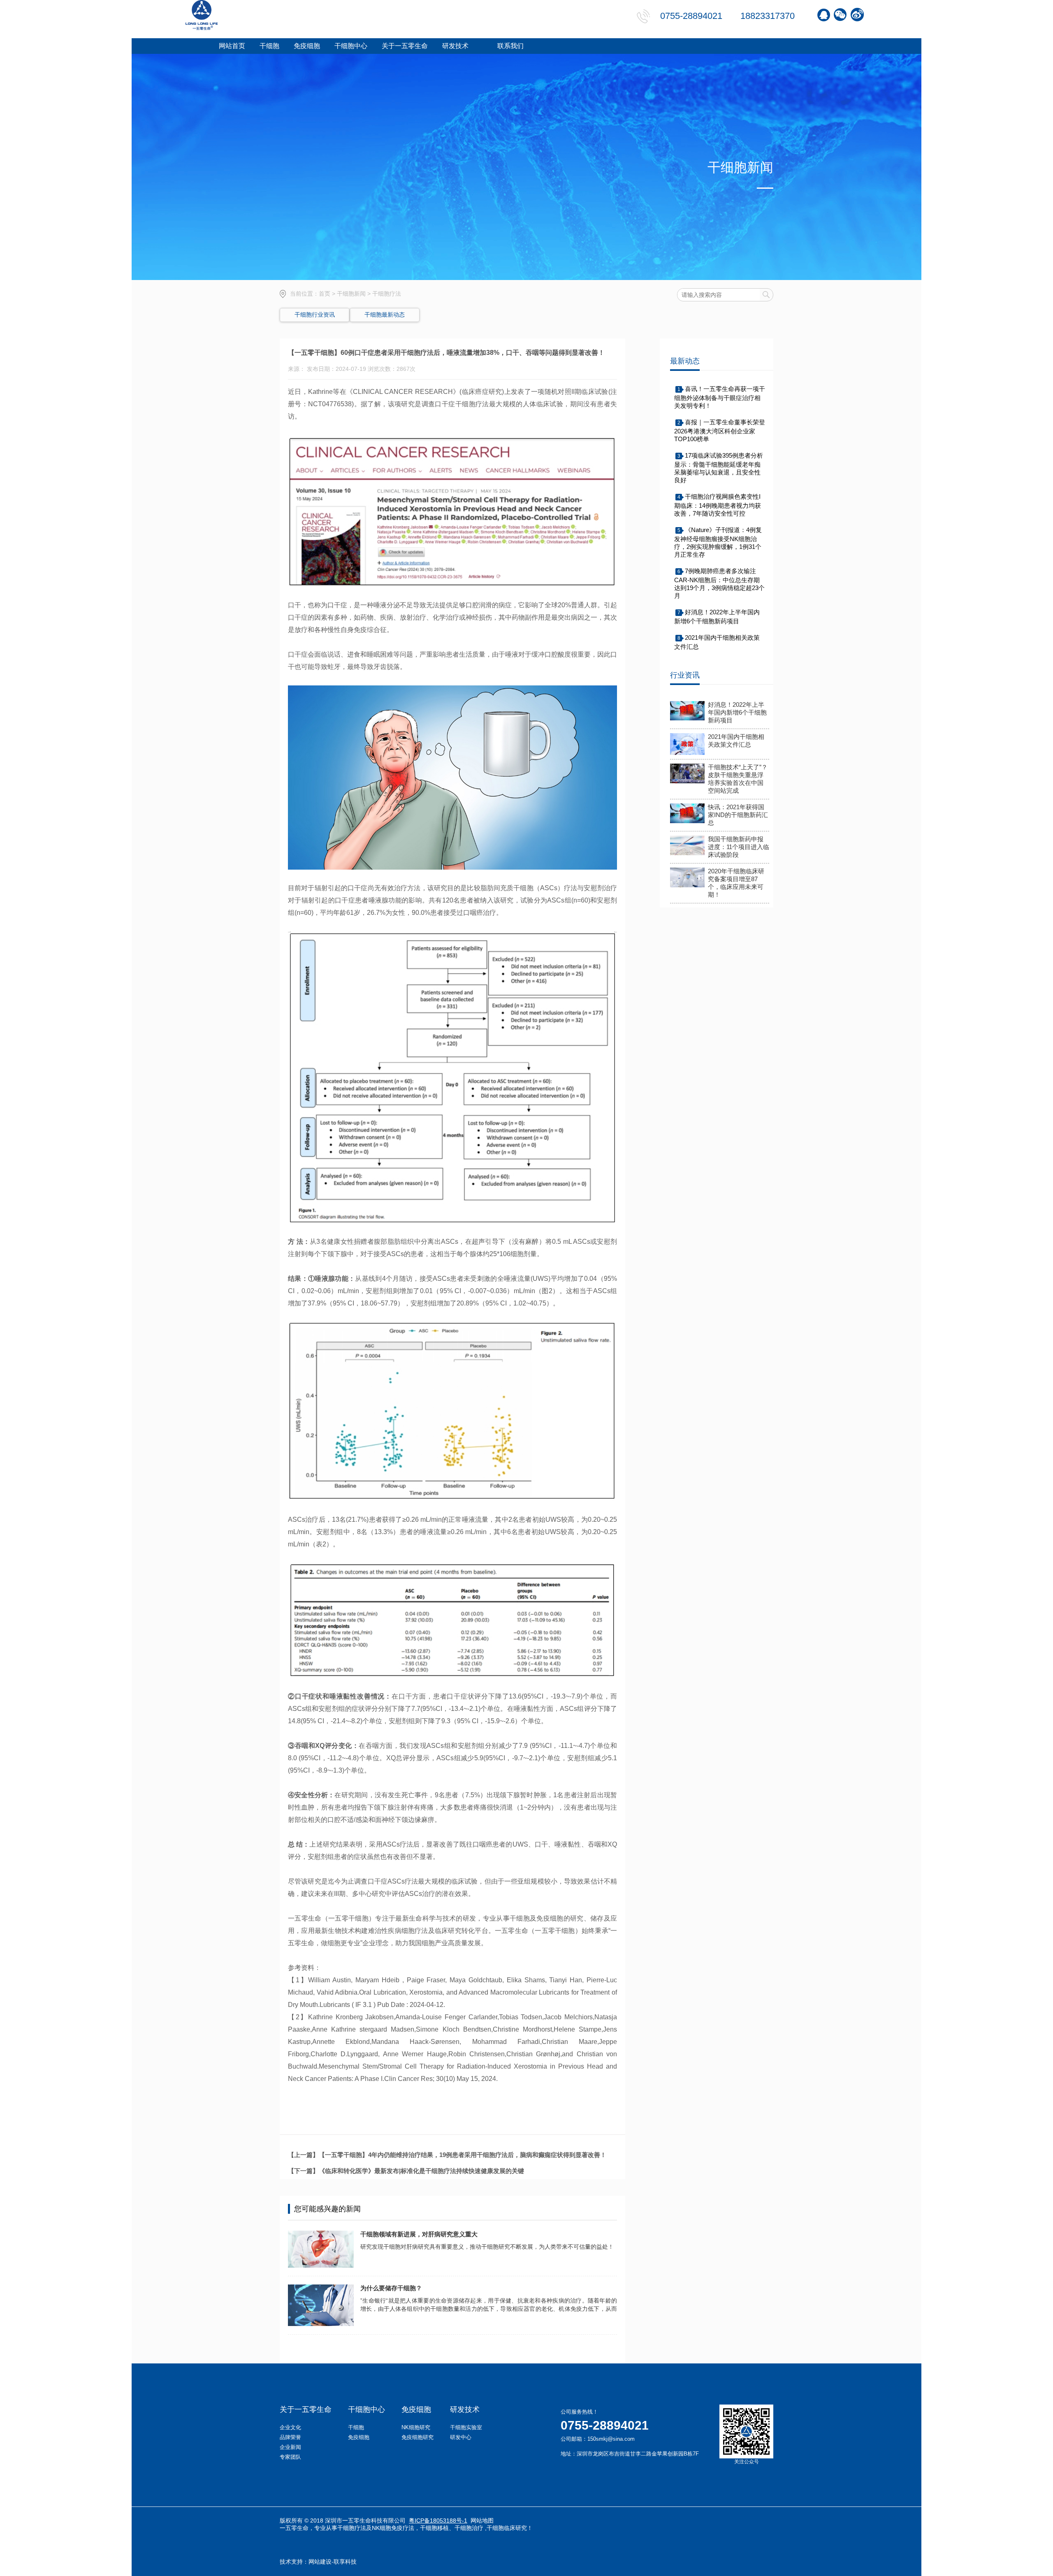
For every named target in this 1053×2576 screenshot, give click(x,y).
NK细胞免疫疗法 (393, 2528)
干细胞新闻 (351, 294)
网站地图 (482, 2520)
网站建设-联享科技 (333, 2562)
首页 (325, 294)
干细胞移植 (434, 2528)
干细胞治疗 (469, 2528)
